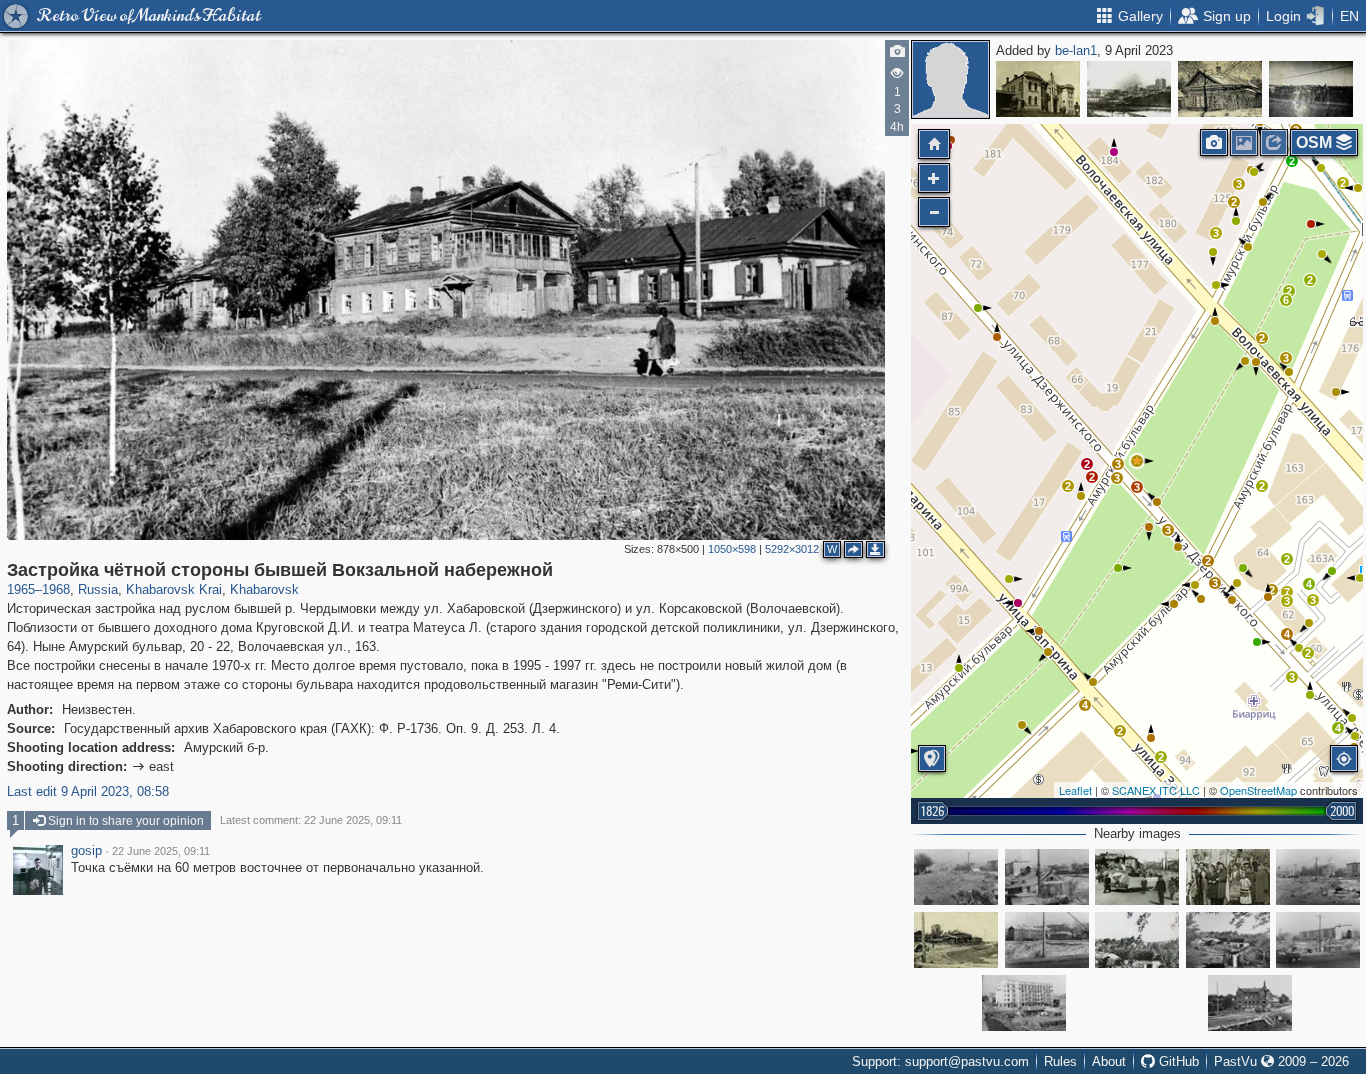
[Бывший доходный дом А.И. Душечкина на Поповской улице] (1038, 89)
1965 (21, 589)
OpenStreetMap (1258, 790)
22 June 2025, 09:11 (161, 851)
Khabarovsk (264, 589)
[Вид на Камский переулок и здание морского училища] (1129, 89)
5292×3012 (792, 549)
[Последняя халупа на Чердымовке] (1047, 877)
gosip (86, 851)
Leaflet (1075, 790)
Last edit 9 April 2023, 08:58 (88, 791)
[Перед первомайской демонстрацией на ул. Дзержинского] (1228, 877)
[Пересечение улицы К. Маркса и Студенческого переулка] (1311, 89)
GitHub (1177, 1061)
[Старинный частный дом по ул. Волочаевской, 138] (1220, 89)
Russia (98, 589)
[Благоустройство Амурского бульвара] (1137, 940)
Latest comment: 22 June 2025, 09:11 (311, 820)
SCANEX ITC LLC (1156, 790)
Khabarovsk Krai (174, 589)
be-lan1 (1076, 50)
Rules (1060, 1061)
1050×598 (732, 549)
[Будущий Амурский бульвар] (956, 877)
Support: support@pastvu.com (940, 1061)
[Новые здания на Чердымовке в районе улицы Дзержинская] (1024, 1003)
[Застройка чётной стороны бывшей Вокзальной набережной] (1137, 461)
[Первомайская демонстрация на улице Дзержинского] (1137, 877)
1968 (56, 589)
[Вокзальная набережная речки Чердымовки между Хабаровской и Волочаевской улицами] (956, 940)
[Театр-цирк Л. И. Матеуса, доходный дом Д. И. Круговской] (1250, 1003)
